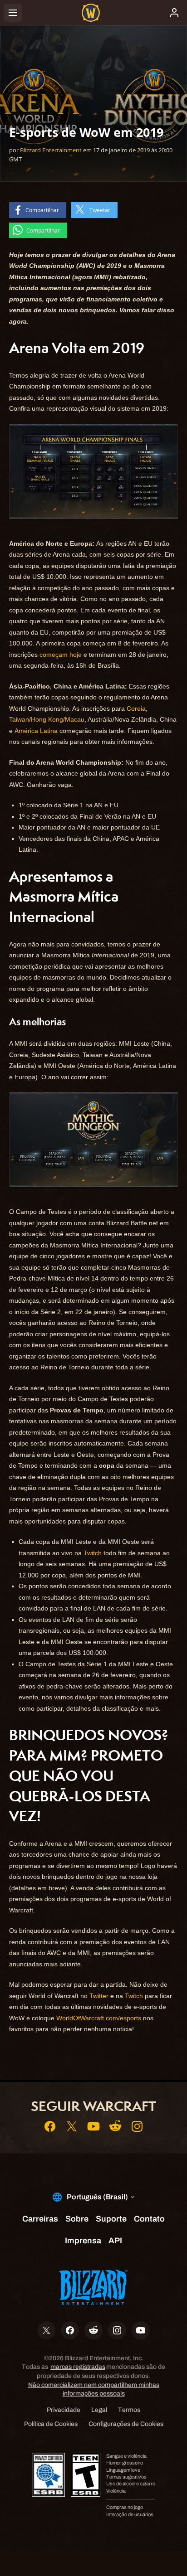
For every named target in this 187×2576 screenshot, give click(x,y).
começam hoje (61, 655)
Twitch (93, 1553)
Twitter (99, 1996)
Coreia (136, 708)
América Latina (36, 731)
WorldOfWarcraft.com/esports (99, 2018)
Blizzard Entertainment (51, 150)
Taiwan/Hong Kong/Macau (47, 719)
